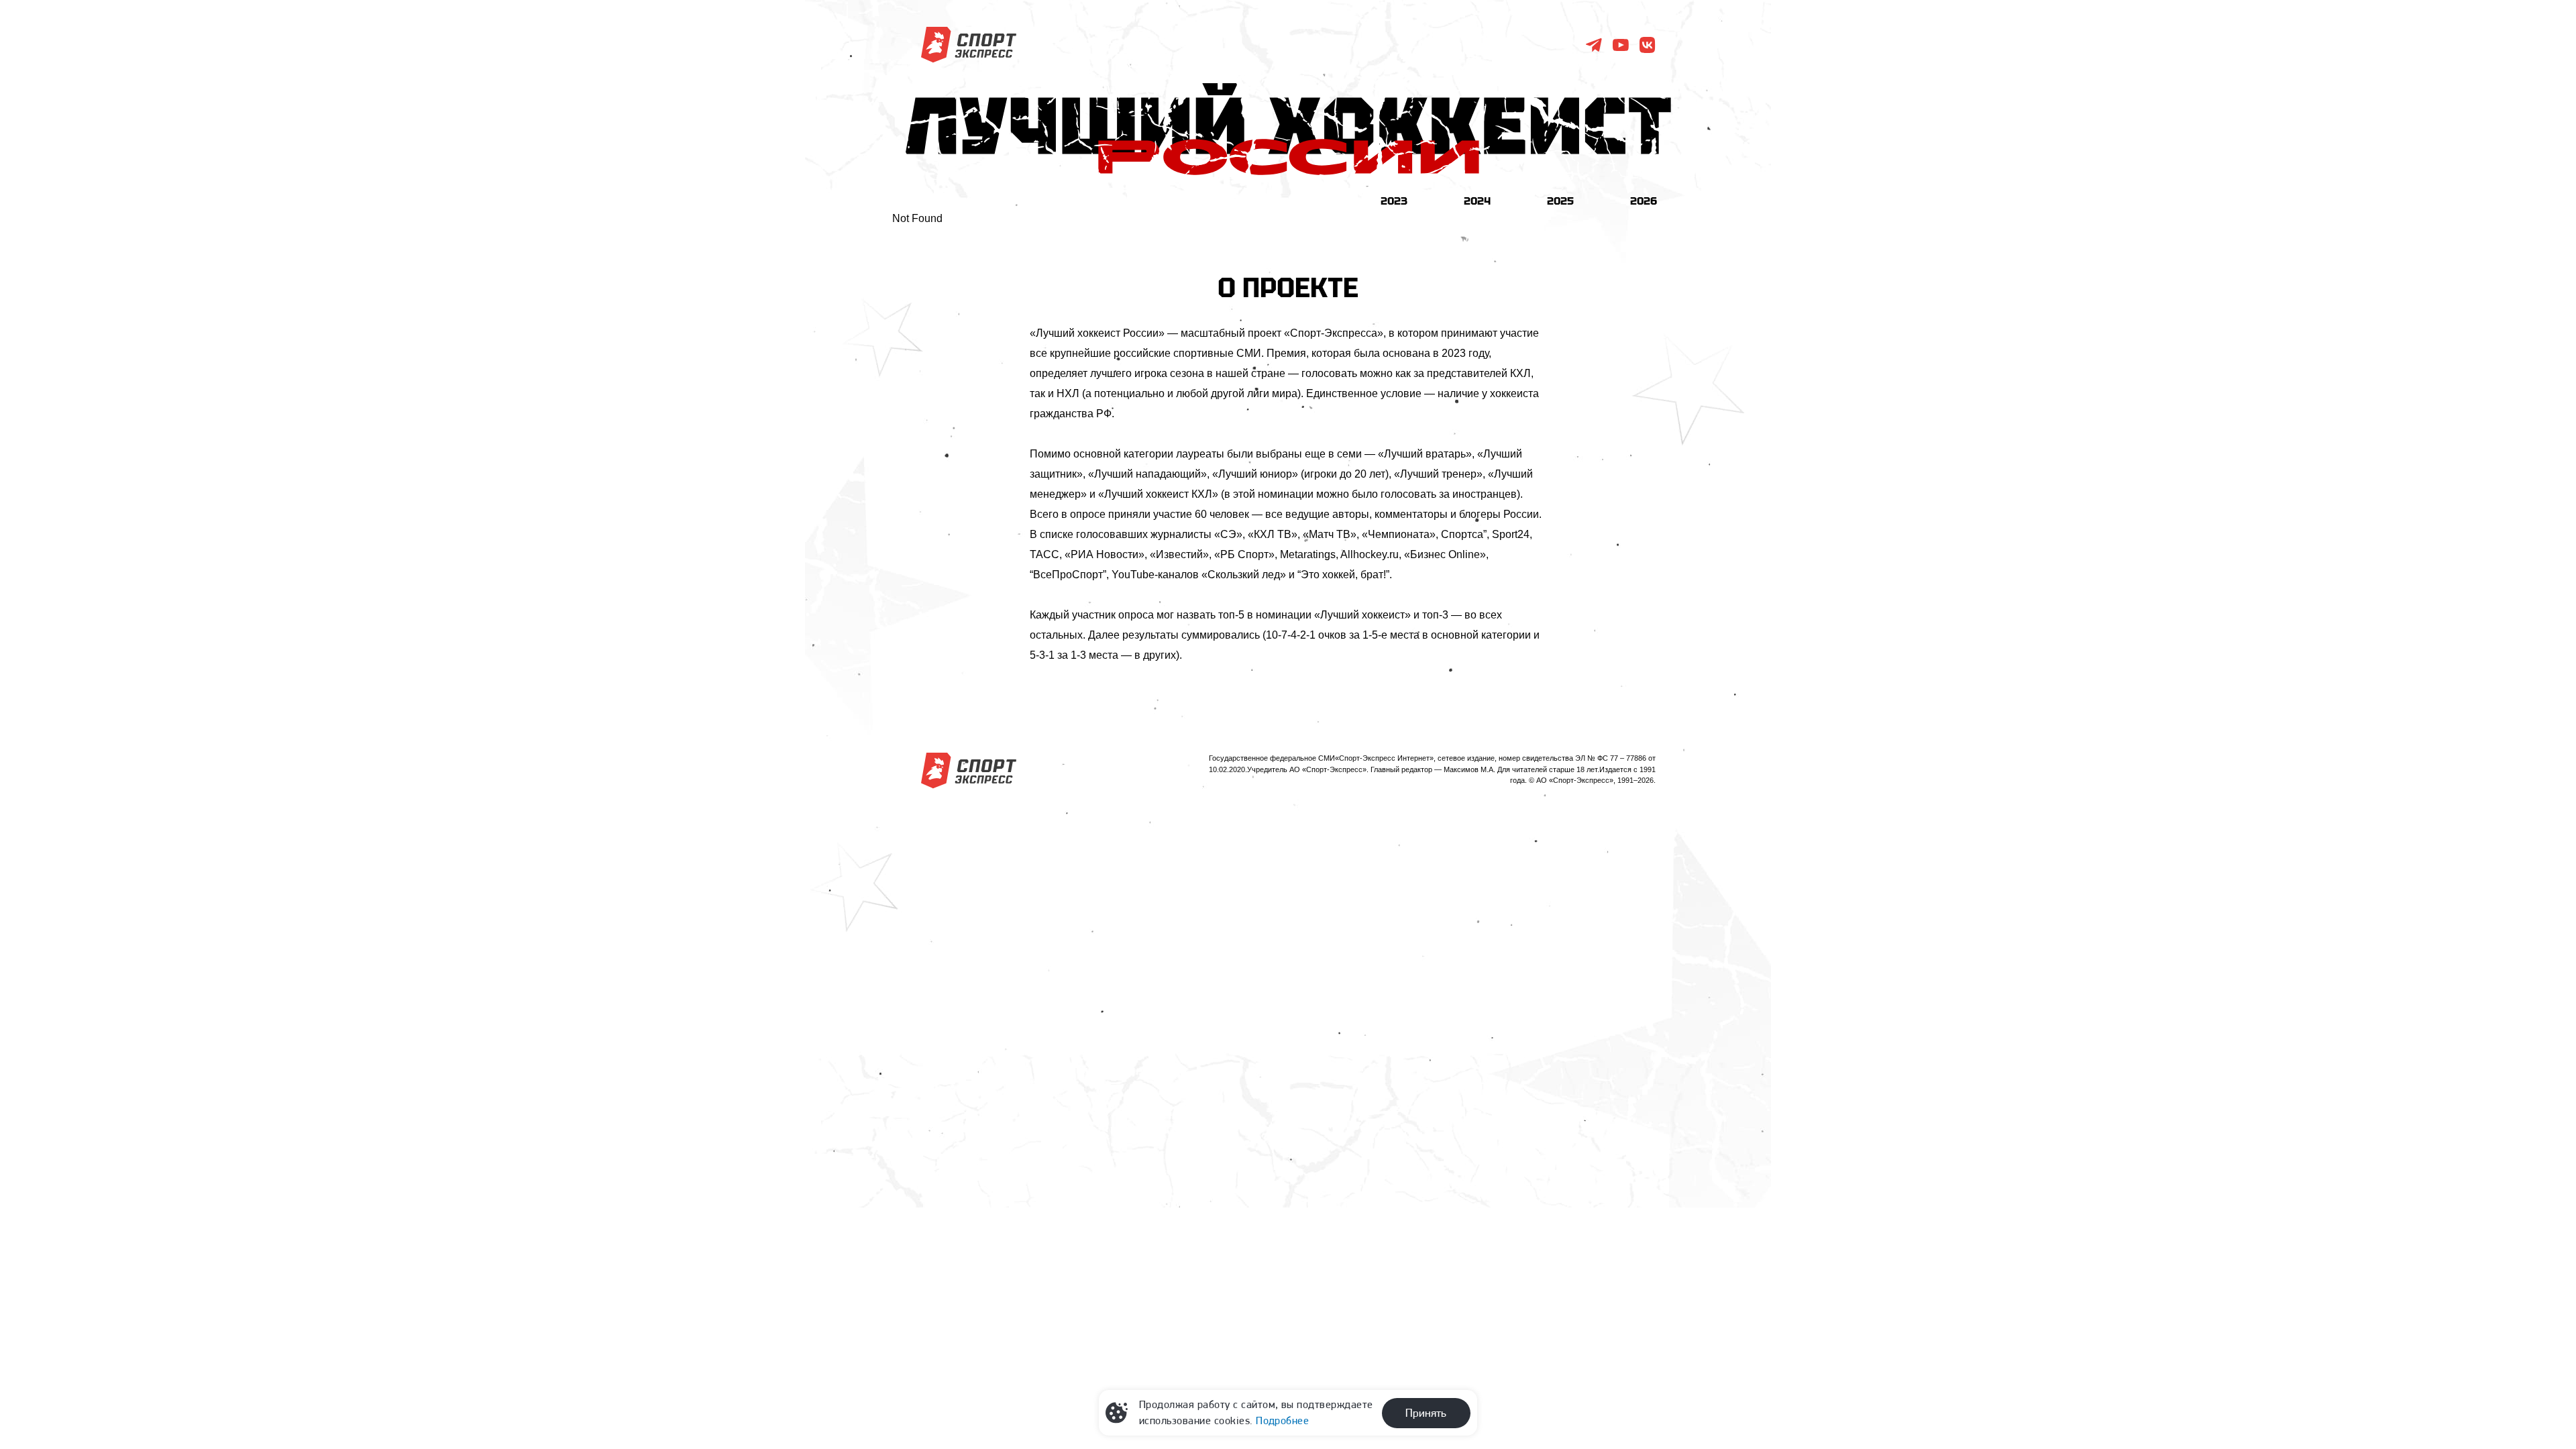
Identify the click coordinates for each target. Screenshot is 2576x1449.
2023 (1394, 201)
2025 (1560, 201)
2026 (1644, 201)
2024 (1477, 201)
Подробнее (1282, 1420)
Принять (1426, 1413)
